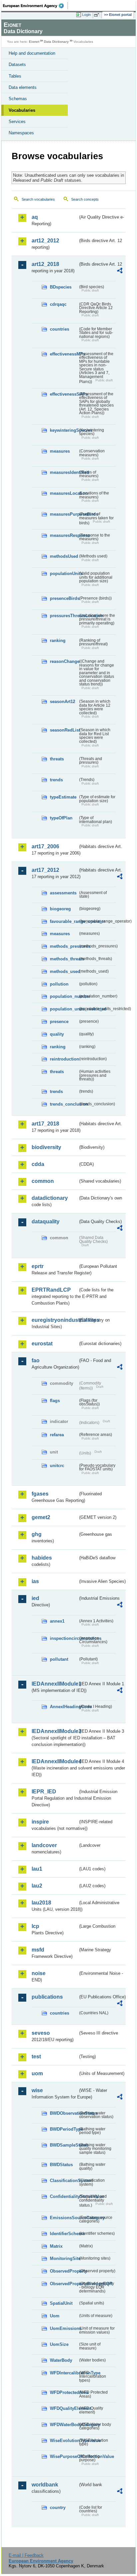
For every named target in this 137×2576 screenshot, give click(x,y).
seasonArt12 (63, 702)
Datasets (17, 64)
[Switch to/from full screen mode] (98, 15)
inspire (40, 1822)
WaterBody (61, 2360)
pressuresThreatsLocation (64, 616)
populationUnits (64, 574)
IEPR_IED (44, 1792)
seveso (41, 2033)
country (58, 2508)
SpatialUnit (61, 2303)
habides (42, 1558)
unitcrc (57, 1466)
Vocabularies (22, 110)
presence (59, 1022)
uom (37, 2073)
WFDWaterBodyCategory (64, 2425)
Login (86, 15)
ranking (58, 641)
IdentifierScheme (64, 2234)
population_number (64, 996)
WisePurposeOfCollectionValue (64, 2456)
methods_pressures (64, 946)
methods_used (64, 971)
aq (35, 217)
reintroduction (64, 1059)
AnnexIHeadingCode (64, 1707)
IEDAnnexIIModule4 (55, 1761)
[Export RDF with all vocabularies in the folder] (120, 271)
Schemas (18, 99)
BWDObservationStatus (64, 2113)
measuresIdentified (64, 472)
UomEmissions (64, 2328)
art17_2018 (45, 1124)
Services (17, 122)
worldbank (45, 2485)
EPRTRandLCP (51, 1290)
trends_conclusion (64, 1104)
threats (57, 759)
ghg (37, 1534)
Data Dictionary (56, 42)
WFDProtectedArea (64, 2392)
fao (36, 1360)
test (36, 2057)
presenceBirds (64, 598)
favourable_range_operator (64, 921)
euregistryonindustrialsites (55, 1320)
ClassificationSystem (64, 2181)
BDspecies (61, 287)
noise (39, 1973)
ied (35, 1598)
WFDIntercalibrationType (64, 2373)
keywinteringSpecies (64, 430)
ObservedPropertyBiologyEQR (64, 2284)
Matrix (56, 2246)
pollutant (59, 1659)
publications (47, 1997)
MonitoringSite (64, 2258)
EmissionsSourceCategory (64, 2218)
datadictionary (50, 1198)
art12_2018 (45, 264)
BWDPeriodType (64, 2129)
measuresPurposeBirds (64, 514)
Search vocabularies (38, 199)
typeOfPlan (61, 818)
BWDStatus (61, 2165)
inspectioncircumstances (64, 1638)
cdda (38, 1164)
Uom (55, 2316)
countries (60, 329)
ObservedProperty (64, 2271)
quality (57, 1034)
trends (56, 780)
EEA (35, 6)
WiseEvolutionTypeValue (64, 2441)
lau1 (37, 1869)
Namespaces (21, 133)
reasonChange (64, 661)
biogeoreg (60, 909)
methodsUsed (64, 556)
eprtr (38, 1266)
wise (37, 2090)
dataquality (46, 1222)
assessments (63, 893)
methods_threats (64, 959)
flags (55, 1401)
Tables (15, 76)
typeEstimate (63, 797)
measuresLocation (64, 493)
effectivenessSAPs (64, 394)
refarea (57, 1435)
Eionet (34, 42)
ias (35, 1581)
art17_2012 (45, 870)
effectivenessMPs (64, 354)
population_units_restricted (64, 1009)
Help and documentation (32, 53)
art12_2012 (45, 241)
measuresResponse (64, 535)
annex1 (57, 1621)
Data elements (23, 87)
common (43, 1181)
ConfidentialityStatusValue (64, 2196)
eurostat (42, 1344)
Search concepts (85, 199)
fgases (40, 1494)
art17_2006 (45, 846)
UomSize (59, 2344)
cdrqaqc (58, 304)
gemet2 (41, 1517)
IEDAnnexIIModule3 (55, 1731)
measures (60, 451)
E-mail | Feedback (26, 2555)
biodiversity (46, 1147)
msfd (38, 1950)
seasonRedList (64, 730)
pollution (59, 984)
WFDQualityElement (64, 2408)
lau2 (37, 1886)
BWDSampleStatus (64, 2145)
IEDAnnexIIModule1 (55, 1684)
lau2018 (41, 1903)
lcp (35, 1926)
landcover (44, 1845)
